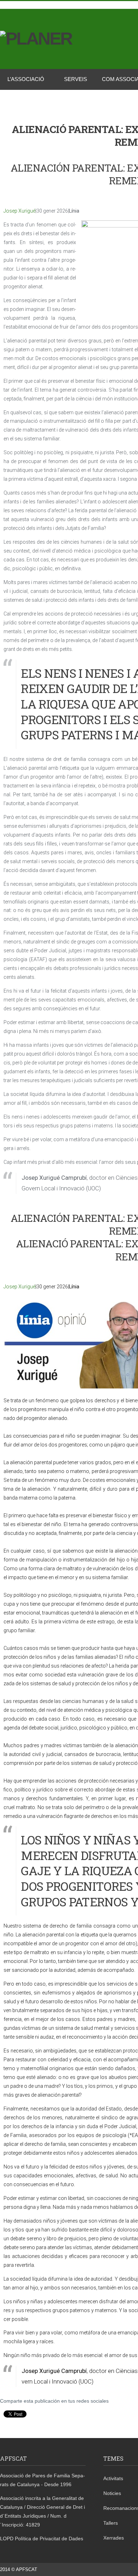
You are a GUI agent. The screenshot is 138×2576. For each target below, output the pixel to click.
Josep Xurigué (19, 211)
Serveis (76, 79)
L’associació (26, 79)
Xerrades (114, 2538)
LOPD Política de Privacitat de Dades (42, 2539)
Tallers (111, 2523)
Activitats (113, 2478)
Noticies (112, 2493)
